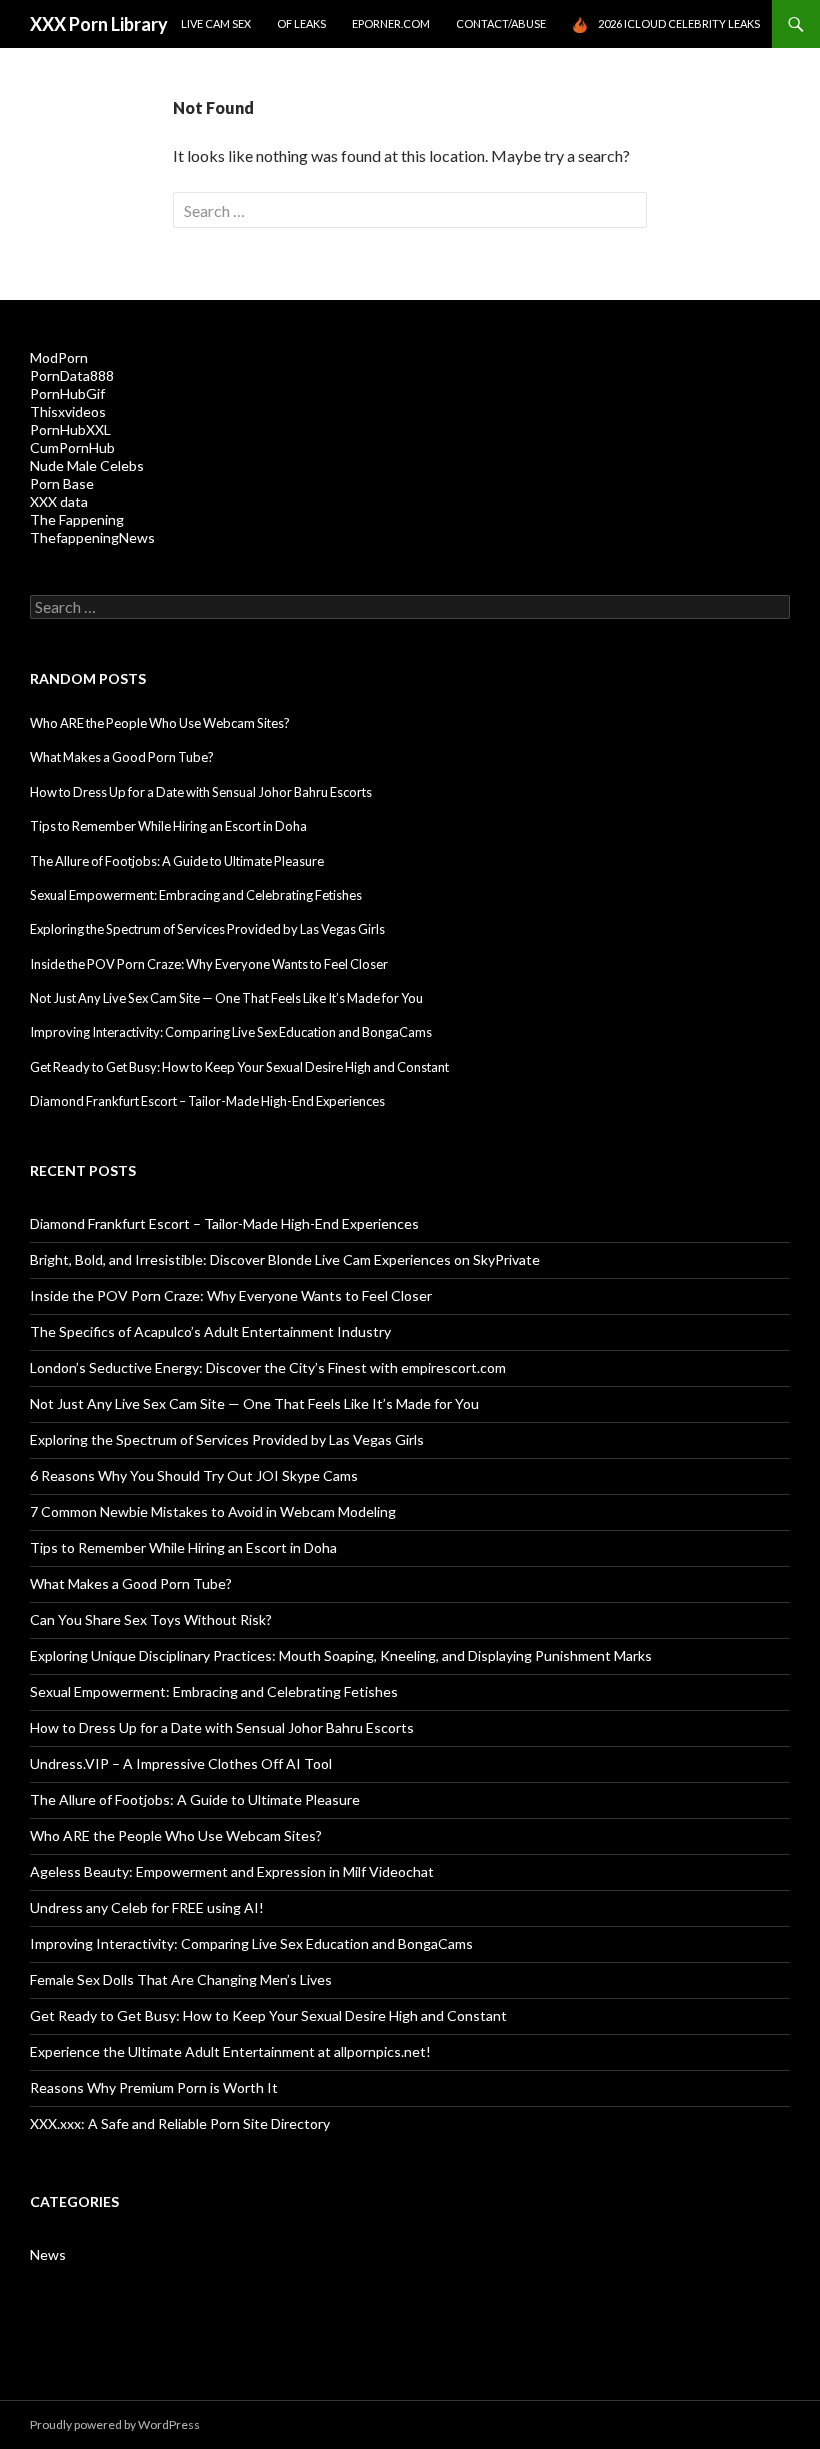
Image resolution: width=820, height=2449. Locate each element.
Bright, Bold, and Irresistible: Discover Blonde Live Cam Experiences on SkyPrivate (285, 1259)
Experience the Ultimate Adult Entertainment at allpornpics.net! (230, 2051)
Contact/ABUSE (501, 23)
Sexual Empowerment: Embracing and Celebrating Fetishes (196, 895)
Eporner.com (391, 23)
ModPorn (59, 357)
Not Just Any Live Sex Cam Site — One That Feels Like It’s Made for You (226, 998)
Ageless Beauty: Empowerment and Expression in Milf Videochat (232, 1871)
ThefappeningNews (92, 537)
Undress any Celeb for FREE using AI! (147, 1907)
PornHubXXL (70, 429)
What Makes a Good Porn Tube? (122, 757)
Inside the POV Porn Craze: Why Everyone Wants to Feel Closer (209, 964)
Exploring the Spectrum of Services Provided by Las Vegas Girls (207, 929)
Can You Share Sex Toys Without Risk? (151, 1619)
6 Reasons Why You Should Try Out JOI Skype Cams (194, 1475)
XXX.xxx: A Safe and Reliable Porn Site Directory (180, 2123)
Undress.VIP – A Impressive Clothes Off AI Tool (181, 1763)
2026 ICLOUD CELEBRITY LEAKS (679, 23)
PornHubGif (67, 393)
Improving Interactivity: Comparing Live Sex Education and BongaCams (231, 1032)
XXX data (59, 501)
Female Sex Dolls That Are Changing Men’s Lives (181, 1979)
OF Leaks (301, 23)
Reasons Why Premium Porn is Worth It (154, 2087)
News (48, 2254)
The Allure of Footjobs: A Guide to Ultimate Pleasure (177, 861)
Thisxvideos (68, 411)
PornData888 (72, 375)
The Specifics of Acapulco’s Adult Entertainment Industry (210, 1331)
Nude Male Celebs (87, 465)
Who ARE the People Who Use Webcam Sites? (160, 723)
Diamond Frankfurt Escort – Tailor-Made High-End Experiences (207, 1101)
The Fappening (77, 519)
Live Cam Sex (216, 23)
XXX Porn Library (99, 24)
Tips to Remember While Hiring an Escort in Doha (168, 826)
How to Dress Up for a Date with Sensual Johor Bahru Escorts (201, 792)
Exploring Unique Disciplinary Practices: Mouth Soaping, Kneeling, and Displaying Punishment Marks (341, 1655)
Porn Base (62, 483)
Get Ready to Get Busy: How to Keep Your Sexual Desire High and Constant (239, 1067)
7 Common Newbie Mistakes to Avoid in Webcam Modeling (213, 1511)
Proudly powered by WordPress (115, 2424)
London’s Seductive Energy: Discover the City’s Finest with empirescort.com (268, 1367)
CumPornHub (72, 447)
